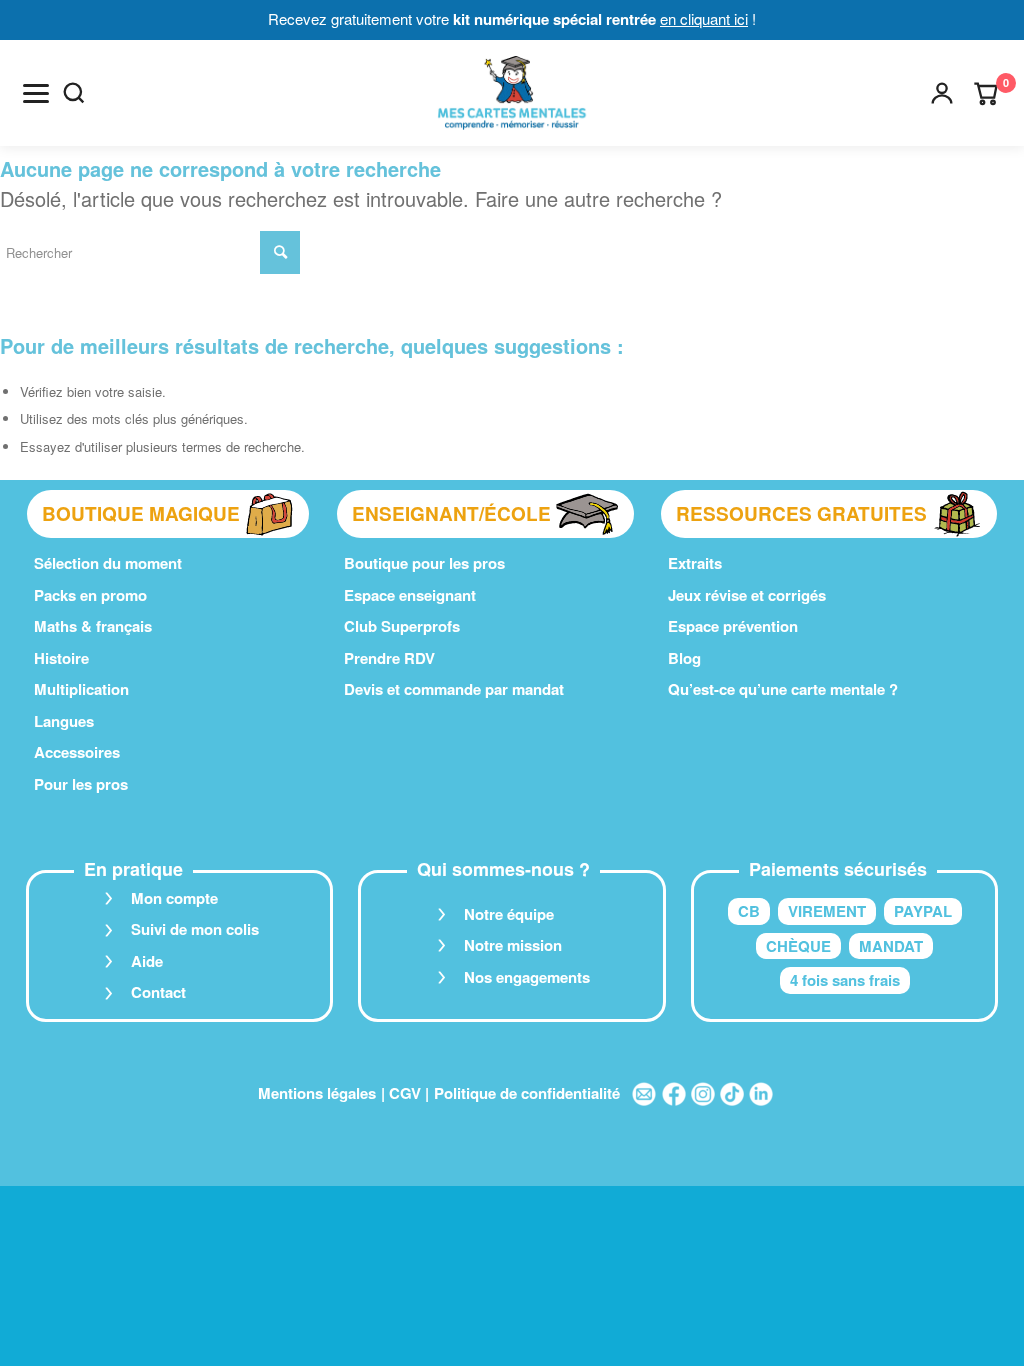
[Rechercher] (74, 93)
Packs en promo (90, 595)
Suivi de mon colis (195, 929)
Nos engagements (527, 977)
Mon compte (174, 898)
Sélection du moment (108, 563)
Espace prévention (733, 626)
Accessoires (77, 752)
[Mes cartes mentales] (511, 93)
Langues (64, 721)
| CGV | (405, 1093)
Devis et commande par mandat (454, 689)
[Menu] (36, 93)
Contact (158, 992)
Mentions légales (317, 1093)
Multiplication (81, 689)
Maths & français (93, 626)
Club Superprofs (402, 626)
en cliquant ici (704, 18)
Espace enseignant (410, 595)
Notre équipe (509, 914)
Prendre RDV (389, 658)
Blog (684, 658)
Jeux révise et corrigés (747, 595)
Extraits (695, 563)
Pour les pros (81, 784)
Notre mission (513, 945)
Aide (147, 961)
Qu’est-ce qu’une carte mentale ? (783, 689)
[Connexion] (942, 93)
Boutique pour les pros (424, 563)
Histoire (61, 658)
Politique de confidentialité (527, 1093)
